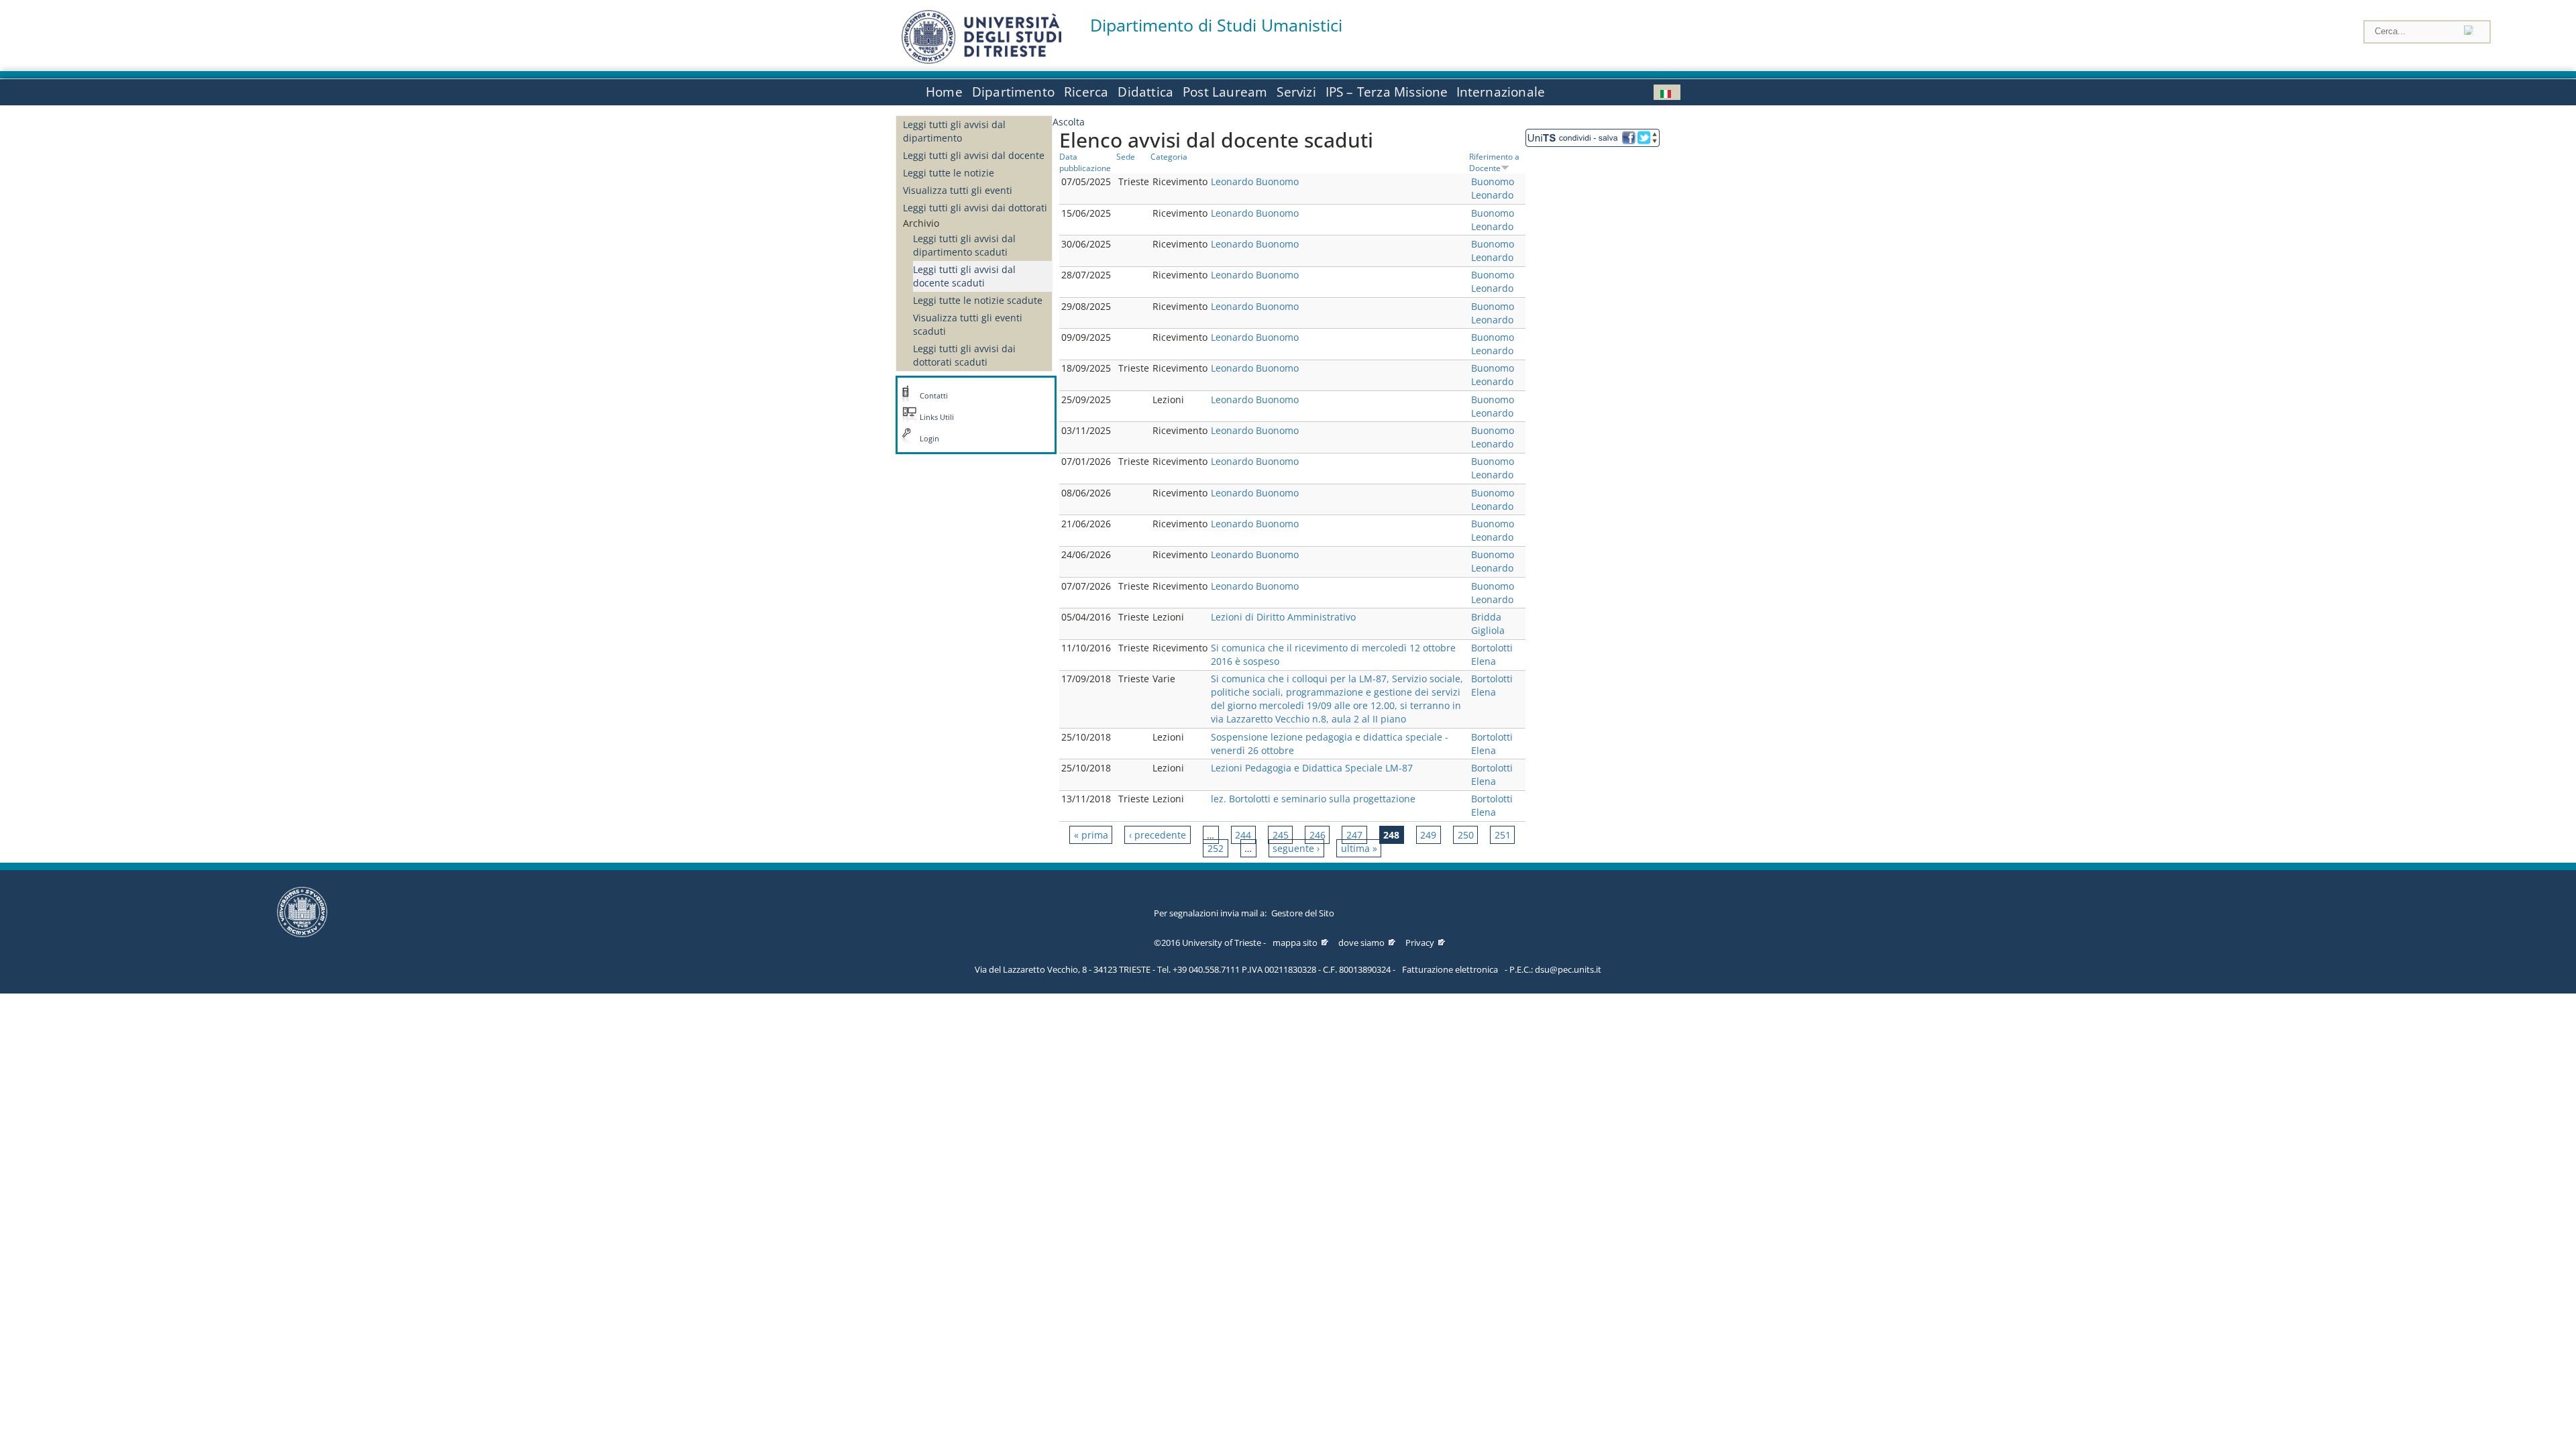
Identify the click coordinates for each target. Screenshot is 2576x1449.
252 (1216, 848)
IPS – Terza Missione (1387, 92)
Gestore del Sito (1303, 913)
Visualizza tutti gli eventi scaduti (968, 324)
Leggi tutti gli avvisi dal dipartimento (954, 131)
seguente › (1296, 848)
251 (1503, 835)
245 (1281, 835)
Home (944, 92)
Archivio (921, 223)
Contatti (934, 396)
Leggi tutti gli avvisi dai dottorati (975, 208)
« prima (1091, 835)
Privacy (1420, 943)
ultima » (1359, 848)
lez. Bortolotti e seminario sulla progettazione (1313, 799)
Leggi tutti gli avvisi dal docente (974, 155)
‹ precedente (1158, 835)
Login (929, 439)
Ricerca (1086, 92)
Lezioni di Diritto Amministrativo (1283, 617)
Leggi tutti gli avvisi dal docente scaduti (964, 276)
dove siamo (1361, 943)
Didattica (1145, 92)
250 (1466, 835)
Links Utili (937, 417)
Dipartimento (1013, 92)
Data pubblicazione (1085, 162)
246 (1318, 835)
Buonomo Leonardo (1493, 188)
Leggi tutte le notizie (949, 173)
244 (1243, 835)
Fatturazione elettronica (1450, 969)
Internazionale (1501, 92)
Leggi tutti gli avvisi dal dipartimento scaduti (964, 245)
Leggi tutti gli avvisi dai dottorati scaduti (964, 355)
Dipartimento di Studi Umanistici (1216, 25)
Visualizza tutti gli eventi (958, 190)
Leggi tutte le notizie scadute (978, 300)
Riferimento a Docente (1494, 162)
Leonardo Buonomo (1255, 181)
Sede (1126, 156)
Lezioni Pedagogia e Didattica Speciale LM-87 (1312, 768)
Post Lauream (1225, 92)
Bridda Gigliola (1488, 624)
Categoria (1169, 156)
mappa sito (1295, 943)
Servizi (1296, 92)
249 (1428, 835)
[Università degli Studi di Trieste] (981, 60)
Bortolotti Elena (1492, 654)
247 (1354, 835)
